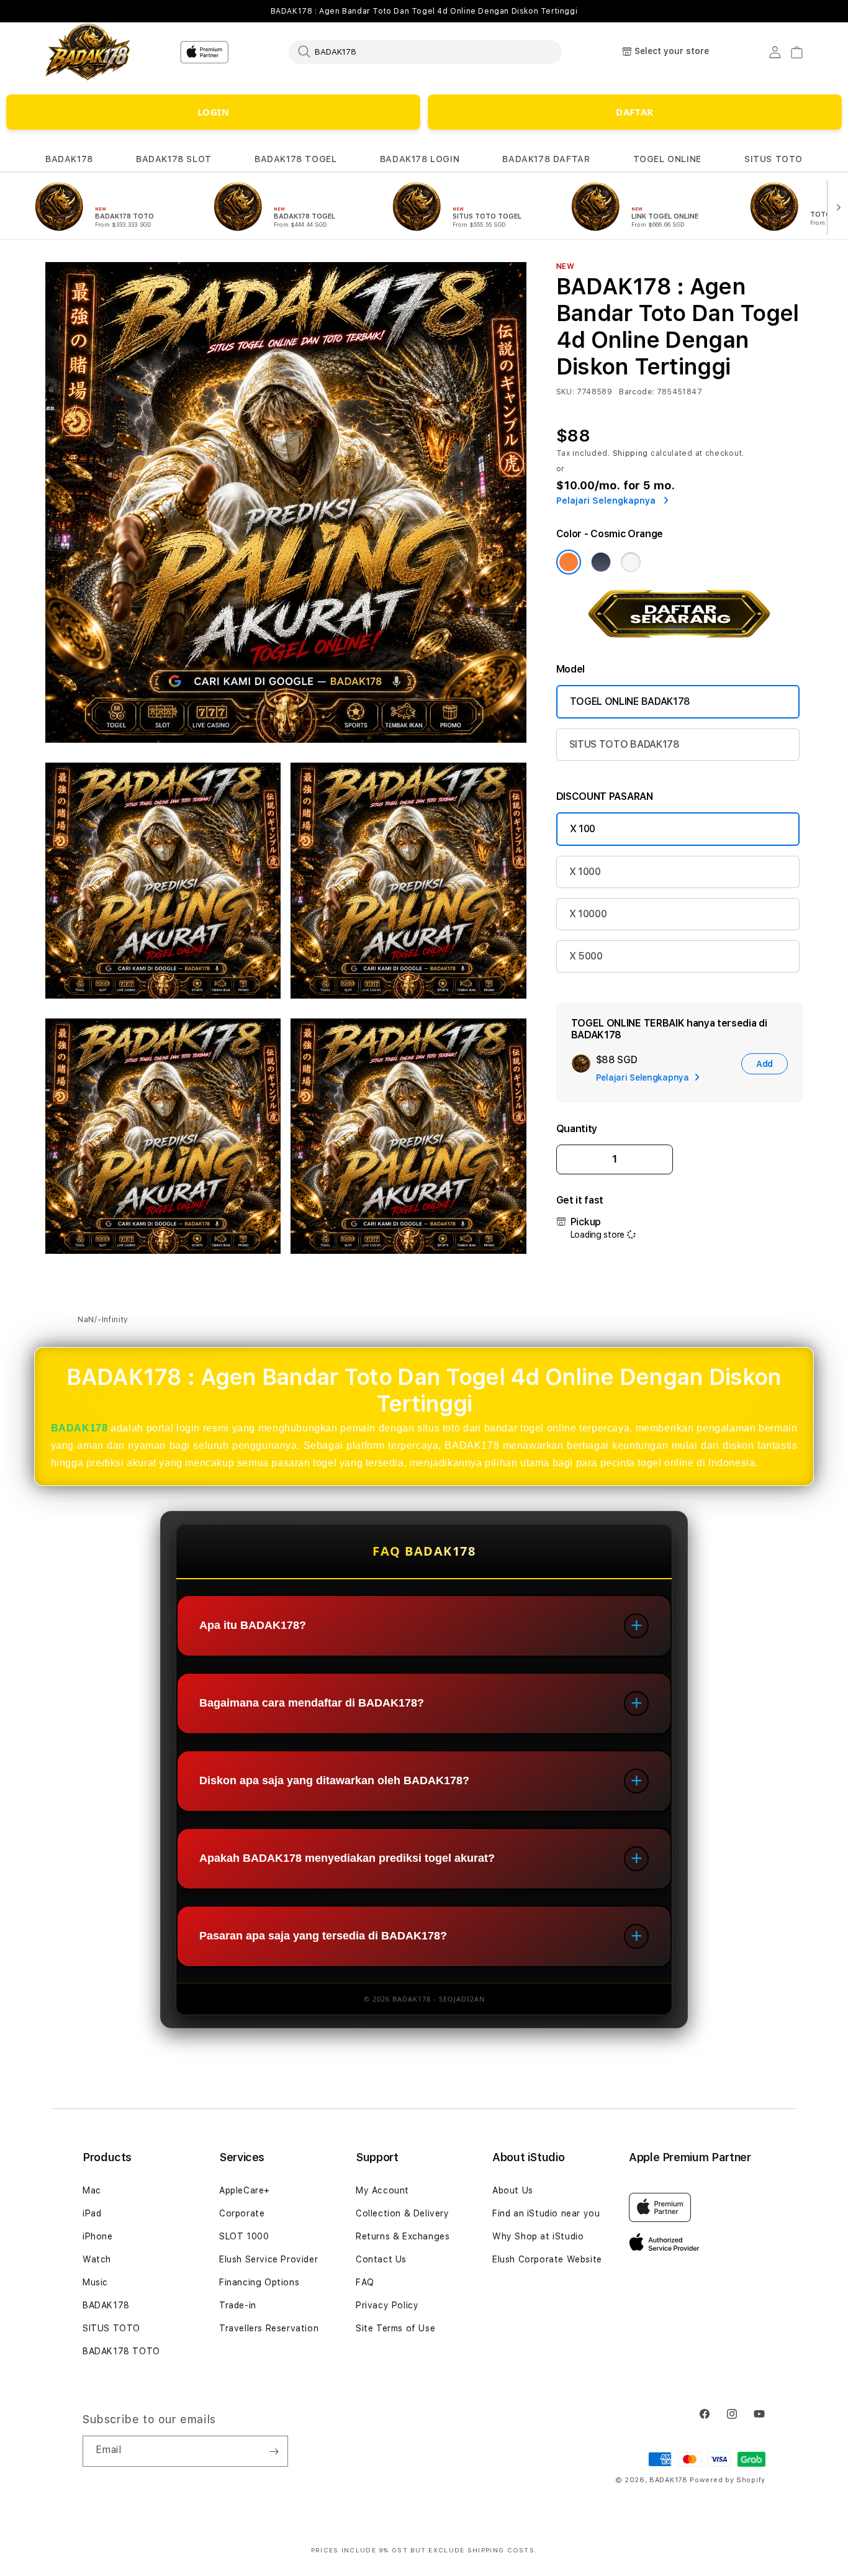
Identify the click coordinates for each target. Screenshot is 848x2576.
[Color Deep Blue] (601, 562)
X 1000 (585, 872)
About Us (513, 2190)
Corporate (242, 2213)
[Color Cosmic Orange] (569, 562)
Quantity (577, 1129)
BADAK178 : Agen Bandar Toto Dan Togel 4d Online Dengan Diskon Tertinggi (424, 11)
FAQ (365, 2282)
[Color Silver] (631, 562)
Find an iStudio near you (546, 2213)
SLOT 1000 (244, 2236)
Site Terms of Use (395, 2328)
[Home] (88, 52)
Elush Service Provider (268, 2259)
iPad (92, 2213)
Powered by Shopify (728, 2480)
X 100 (583, 829)
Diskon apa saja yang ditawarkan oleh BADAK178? (334, 1781)
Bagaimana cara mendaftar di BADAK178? (312, 1703)
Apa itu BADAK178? (253, 1626)
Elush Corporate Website (547, 2259)
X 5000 (586, 956)
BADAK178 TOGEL (295, 159)
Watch (97, 2259)
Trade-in (238, 2305)
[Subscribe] (274, 2451)
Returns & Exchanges (403, 2236)
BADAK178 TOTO (121, 2351)
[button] (69, 159)
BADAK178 (69, 159)
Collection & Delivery (403, 2213)
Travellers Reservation (269, 2328)
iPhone (98, 2236)
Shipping (631, 453)
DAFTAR (635, 112)
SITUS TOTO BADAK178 (625, 744)
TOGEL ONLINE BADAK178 (630, 701)
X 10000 (588, 914)
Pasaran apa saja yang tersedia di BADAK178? (323, 1936)
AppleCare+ (245, 2190)
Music (95, 2282)
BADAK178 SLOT (174, 159)
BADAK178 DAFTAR (546, 159)
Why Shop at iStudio (538, 2236)
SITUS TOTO (774, 159)
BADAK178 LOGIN (420, 159)
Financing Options (259, 2282)
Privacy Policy (387, 2305)
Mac (92, 2190)
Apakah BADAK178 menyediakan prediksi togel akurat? (347, 1859)
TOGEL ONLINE (667, 159)
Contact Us (381, 2259)
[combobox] (425, 52)
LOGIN (214, 112)
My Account (382, 2190)
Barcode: (637, 392)
